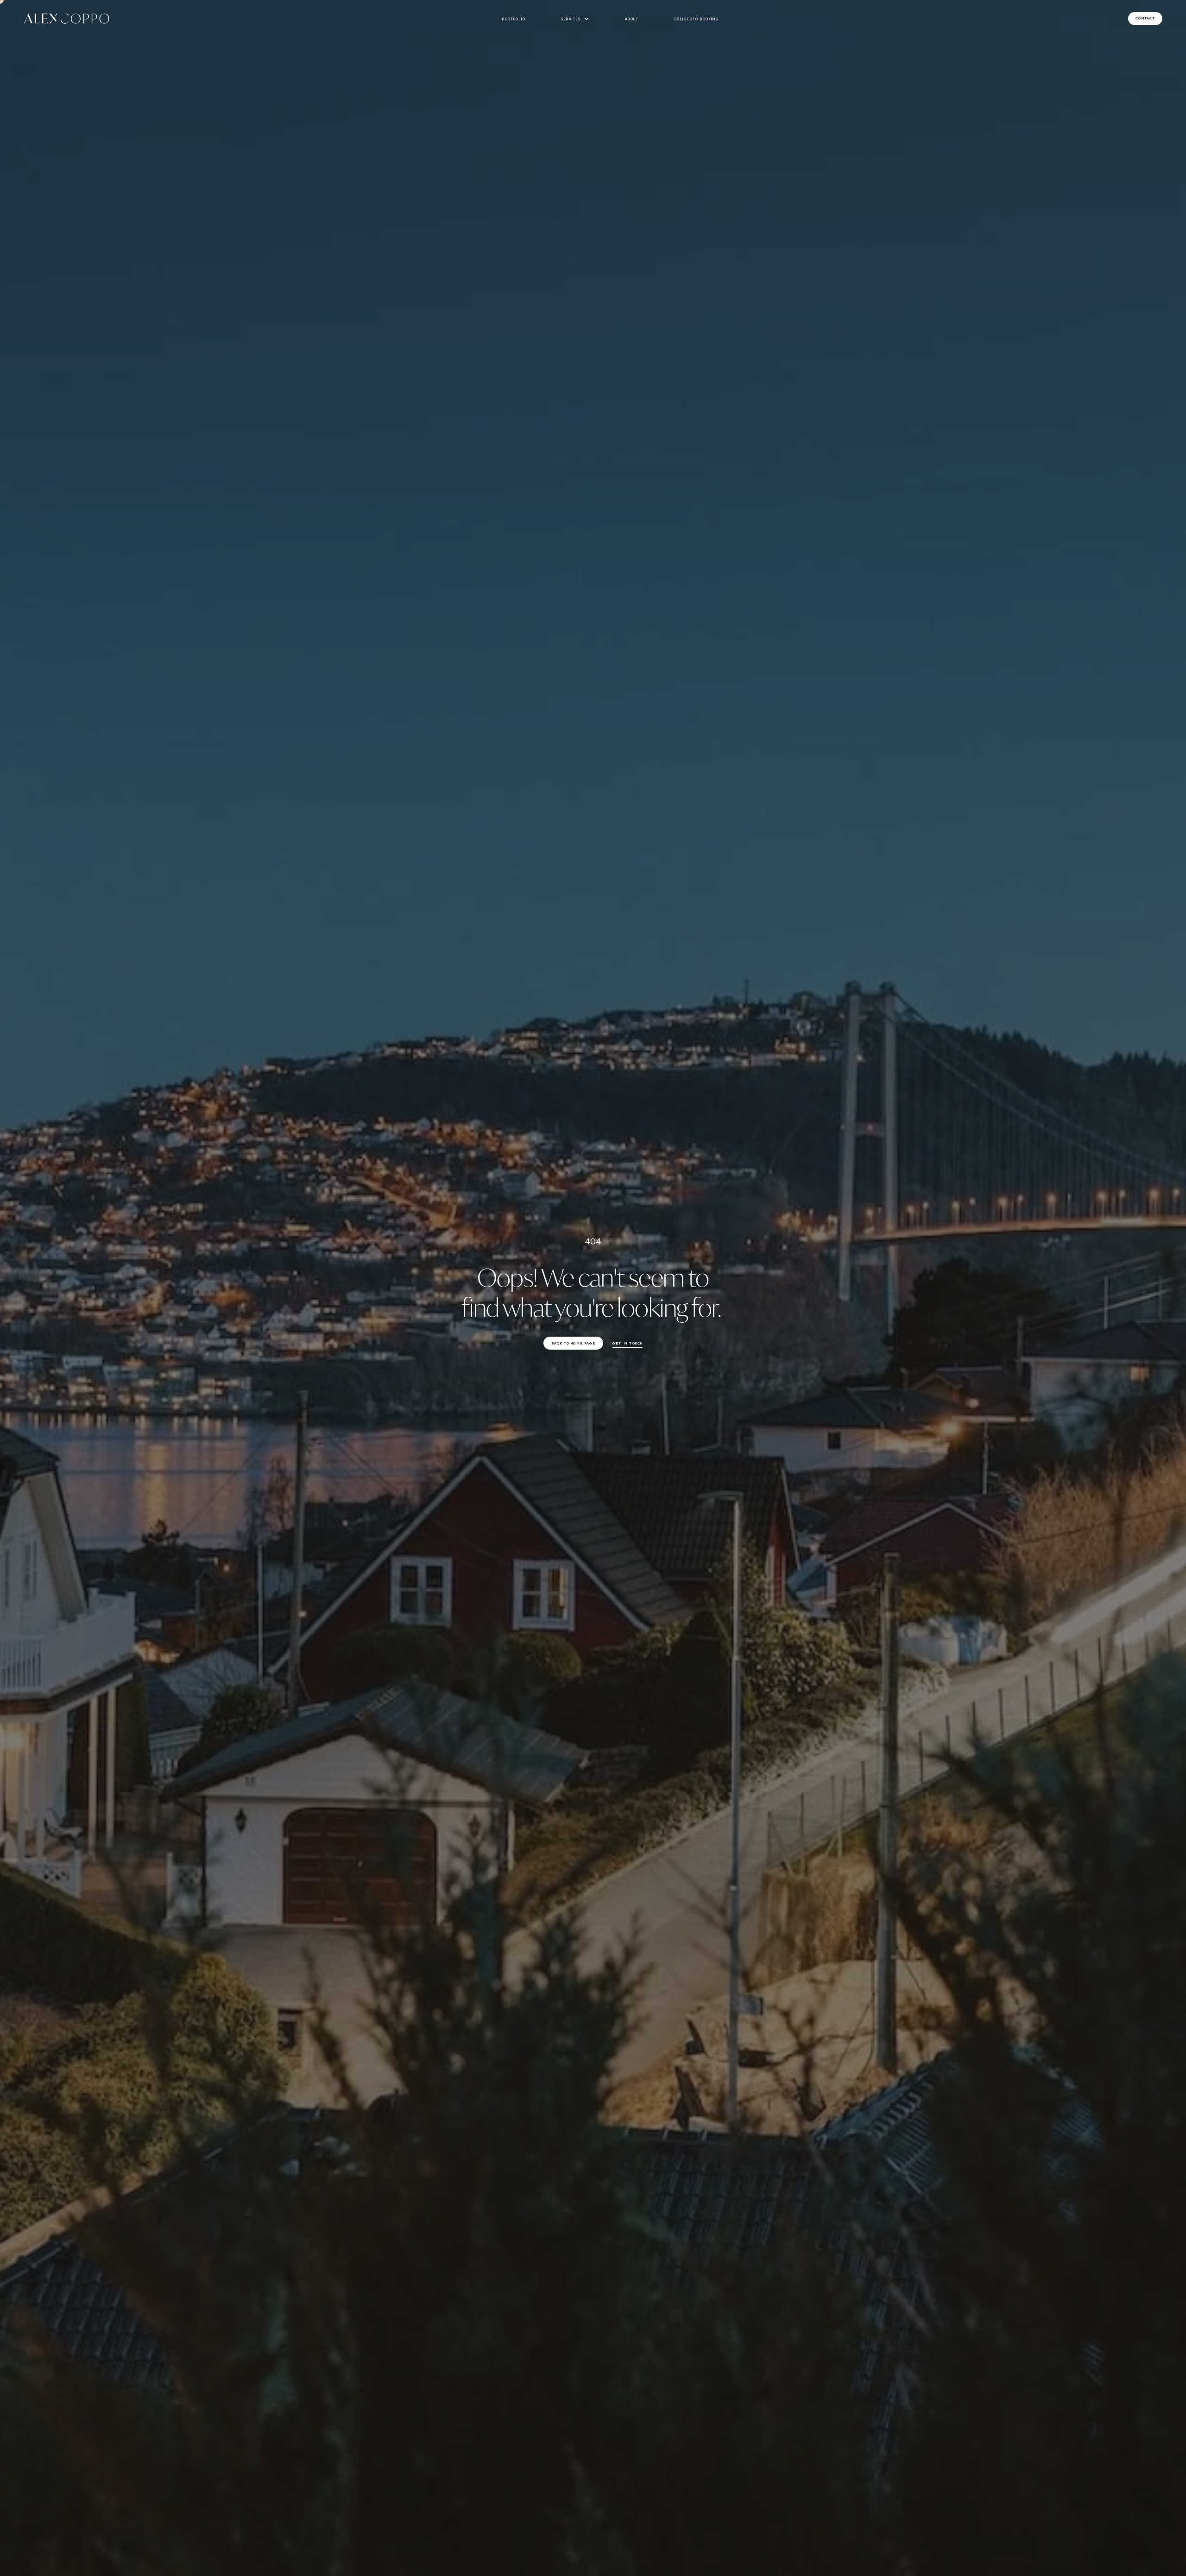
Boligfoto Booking (697, 19)
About (632, 19)
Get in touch (628, 1343)
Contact (1145, 18)
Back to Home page (574, 1343)
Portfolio (514, 19)
